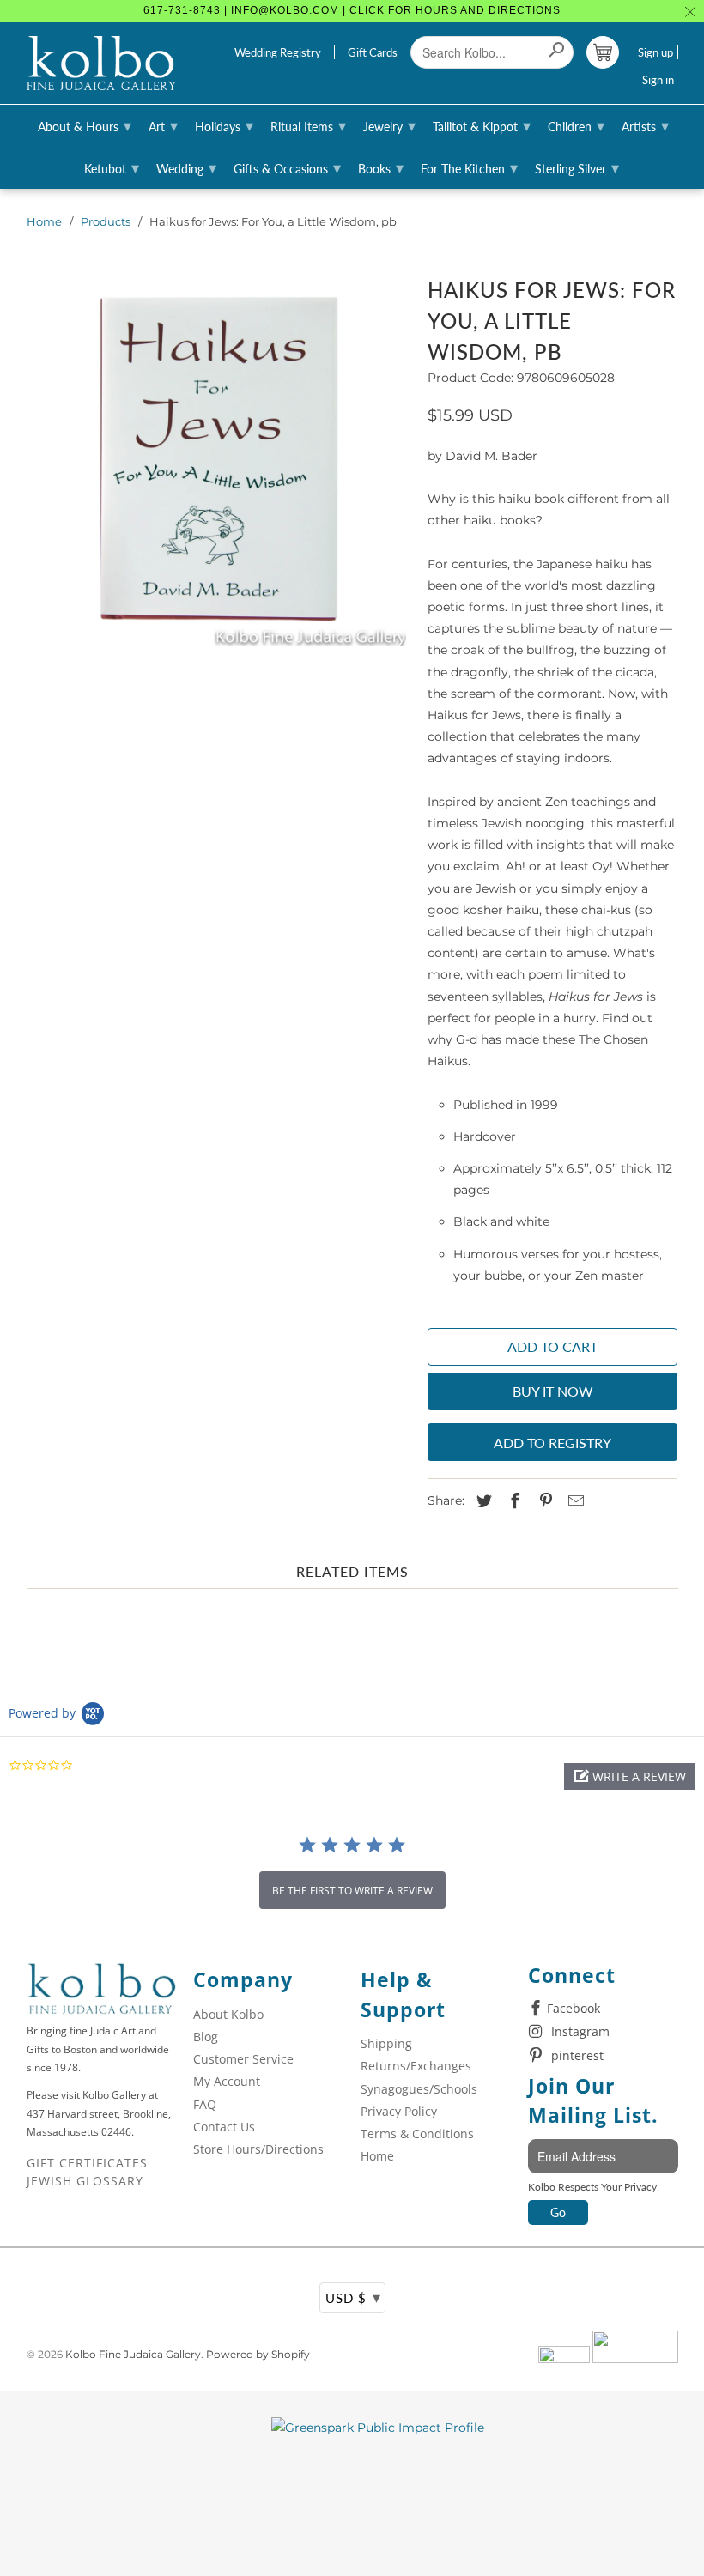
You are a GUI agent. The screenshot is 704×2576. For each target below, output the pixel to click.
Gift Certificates (87, 2163)
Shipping (386, 2043)
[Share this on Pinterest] (543, 1501)
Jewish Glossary (85, 2181)
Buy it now (553, 1391)
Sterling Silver (577, 167)
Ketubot (112, 167)
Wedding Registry (278, 52)
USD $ (353, 2297)
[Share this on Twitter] (482, 1501)
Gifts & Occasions (287, 167)
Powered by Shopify (258, 2354)
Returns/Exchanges (416, 2066)
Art (163, 125)
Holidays (224, 125)
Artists (645, 125)
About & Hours (85, 125)
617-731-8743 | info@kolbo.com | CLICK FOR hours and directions (352, 10)
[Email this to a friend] (574, 1501)
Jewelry (389, 125)
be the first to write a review (352, 1891)
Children (576, 125)
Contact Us (224, 2127)
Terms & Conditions (417, 2134)
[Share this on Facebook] (513, 1501)
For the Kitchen (469, 167)
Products (106, 221)
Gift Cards (373, 52)
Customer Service (243, 2059)
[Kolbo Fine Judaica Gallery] (102, 64)
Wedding (186, 167)
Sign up (655, 52)
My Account (227, 2081)
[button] (630, 1776)
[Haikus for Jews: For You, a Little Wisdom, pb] (218, 459)
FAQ (205, 2104)
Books (381, 167)
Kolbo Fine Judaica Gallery (133, 2354)
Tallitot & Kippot (482, 125)
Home (44, 221)
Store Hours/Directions (258, 2149)
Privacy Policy (399, 2111)
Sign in (658, 80)
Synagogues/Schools (419, 2089)
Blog (206, 2037)
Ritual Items (308, 125)
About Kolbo (228, 2014)
